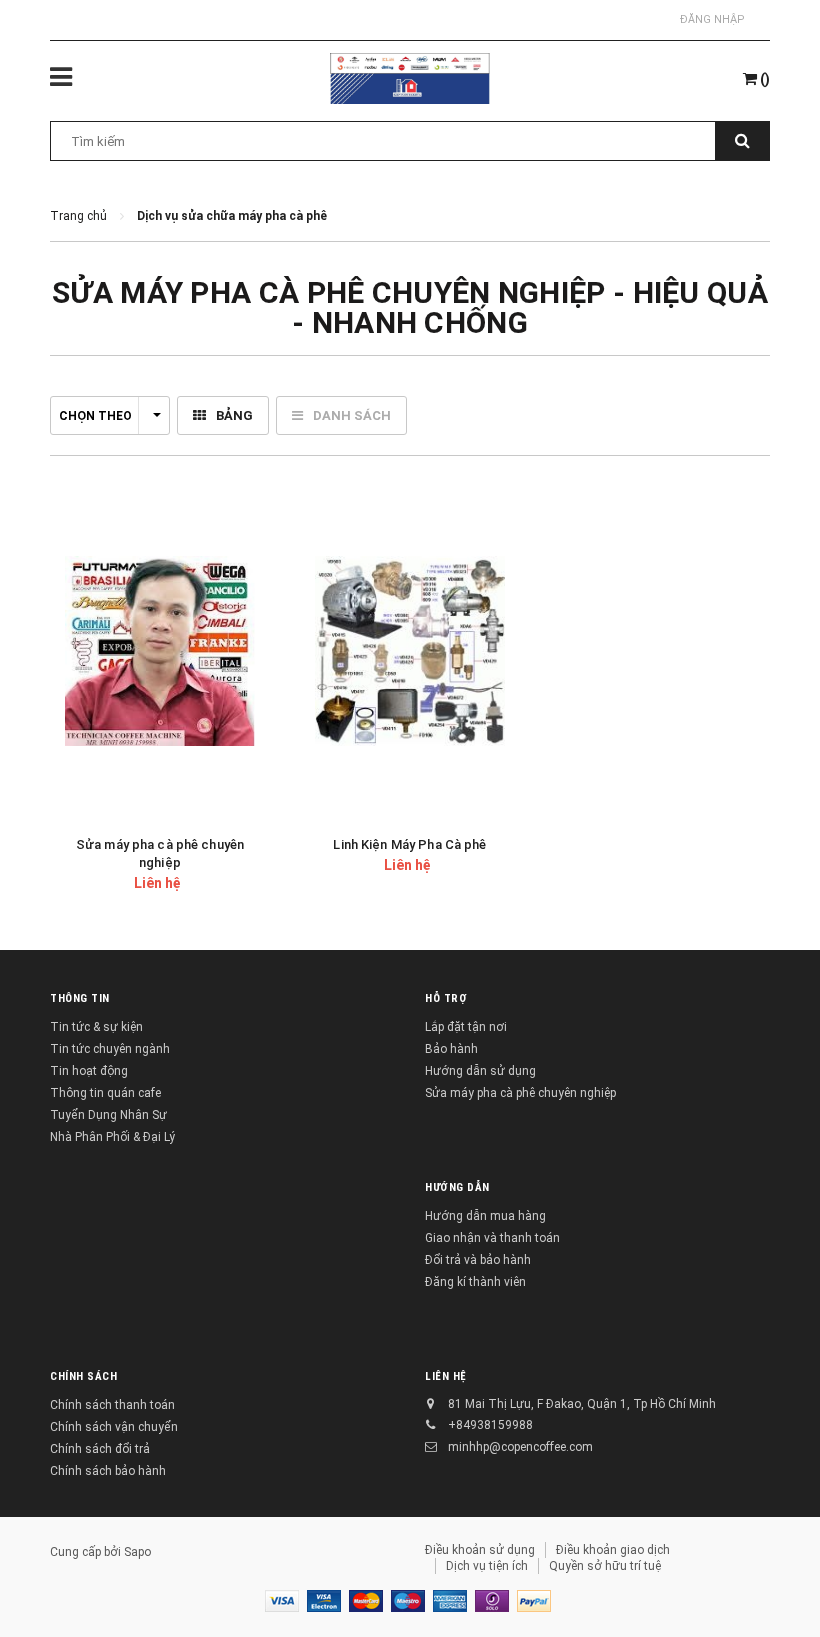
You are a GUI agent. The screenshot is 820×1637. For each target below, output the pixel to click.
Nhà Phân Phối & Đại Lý (112, 1137)
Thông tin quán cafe (105, 1093)
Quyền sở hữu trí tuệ (605, 1566)
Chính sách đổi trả (100, 1449)
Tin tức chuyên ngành (110, 1049)
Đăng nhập (712, 19)
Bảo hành (451, 1049)
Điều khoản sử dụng (480, 1550)
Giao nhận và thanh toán (492, 1238)
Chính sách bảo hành (108, 1471)
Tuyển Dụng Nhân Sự (108, 1115)
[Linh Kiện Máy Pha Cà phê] (410, 651)
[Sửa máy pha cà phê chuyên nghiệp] (160, 651)
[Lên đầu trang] (775, 1577)
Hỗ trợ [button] (446, 998)
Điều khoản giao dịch (613, 1550)
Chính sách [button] (84, 1376)
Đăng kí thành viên (475, 1282)
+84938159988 (490, 1425)
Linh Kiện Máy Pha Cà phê (409, 844)
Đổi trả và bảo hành (478, 1260)
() (763, 79)
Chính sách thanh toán (112, 1405)
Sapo (137, 1552)
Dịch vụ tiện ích (487, 1566)
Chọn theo (95, 416)
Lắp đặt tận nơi (466, 1027)
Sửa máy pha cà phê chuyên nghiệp (520, 1093)
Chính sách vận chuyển (114, 1427)
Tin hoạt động (89, 1071)
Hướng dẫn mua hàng (485, 1216)
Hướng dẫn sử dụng (480, 1071)
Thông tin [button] (80, 998)
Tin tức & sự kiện (96, 1027)
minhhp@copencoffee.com (520, 1447)
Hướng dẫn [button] (457, 1187)
